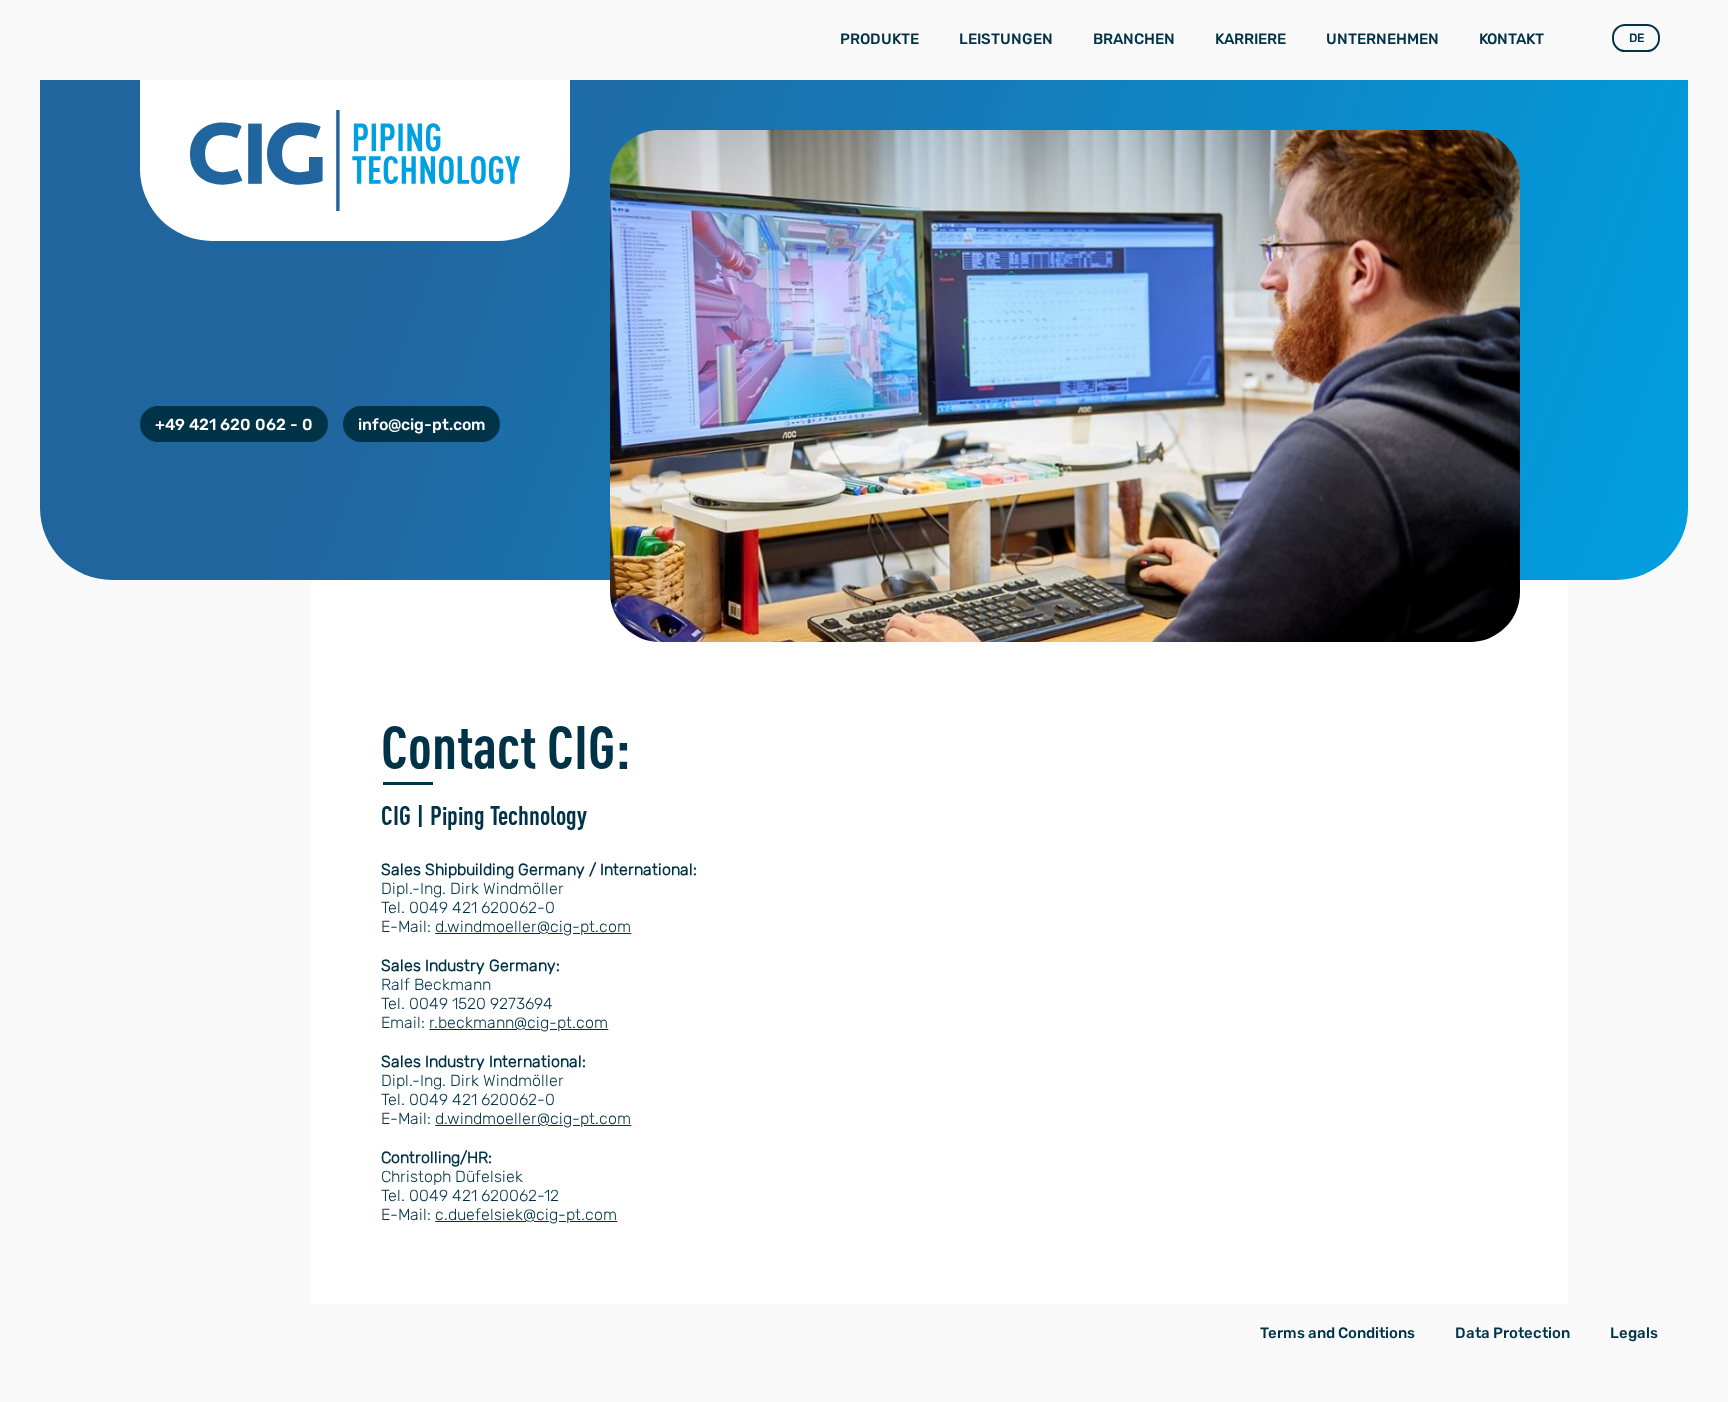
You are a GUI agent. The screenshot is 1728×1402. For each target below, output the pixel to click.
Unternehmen (1382, 39)
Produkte (879, 39)
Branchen (1134, 39)
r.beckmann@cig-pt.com (518, 1022)
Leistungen (1006, 39)
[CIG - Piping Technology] (174, 25)
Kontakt (1511, 39)
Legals (1634, 1333)
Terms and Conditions (1337, 1333)
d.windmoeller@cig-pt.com (533, 926)
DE (1636, 38)
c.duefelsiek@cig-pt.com (526, 1214)
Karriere (1250, 39)
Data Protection (1512, 1333)
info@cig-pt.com (421, 424)
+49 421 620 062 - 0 (234, 424)
